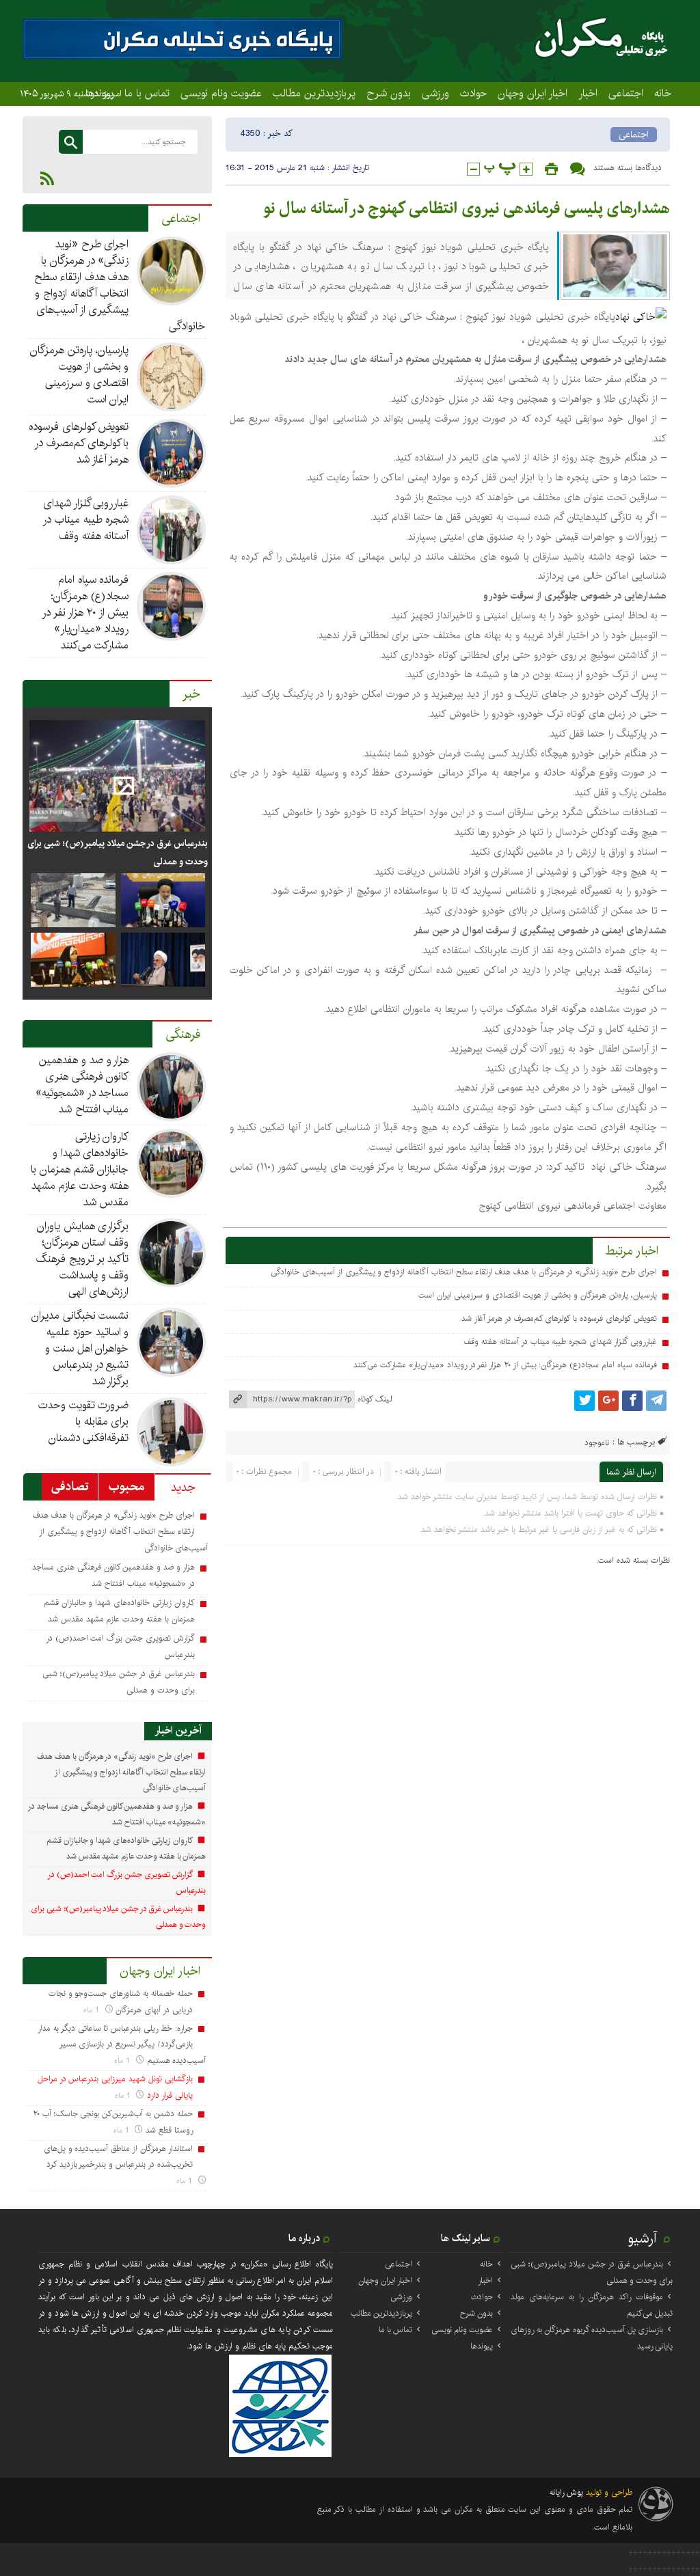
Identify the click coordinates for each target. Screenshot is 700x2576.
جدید (183, 1488)
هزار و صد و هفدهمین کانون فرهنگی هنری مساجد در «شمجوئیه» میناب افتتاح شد (82, 1085)
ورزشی (435, 93)
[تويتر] (584, 1401)
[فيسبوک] (632, 1401)
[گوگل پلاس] (608, 1401)
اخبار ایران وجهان (533, 93)
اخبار (588, 93)
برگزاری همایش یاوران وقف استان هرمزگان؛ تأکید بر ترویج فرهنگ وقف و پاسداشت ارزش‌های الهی (82, 1259)
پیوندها (482, 2346)
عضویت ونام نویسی (221, 93)
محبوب (126, 1487)
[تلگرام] (656, 1401)
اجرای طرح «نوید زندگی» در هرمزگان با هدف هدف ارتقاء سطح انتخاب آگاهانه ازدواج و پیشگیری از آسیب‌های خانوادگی (463, 1272)
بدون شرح (389, 93)
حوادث (473, 93)
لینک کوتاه (375, 1399)
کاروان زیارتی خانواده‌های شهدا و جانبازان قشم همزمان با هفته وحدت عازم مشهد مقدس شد (80, 1169)
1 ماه (93, 2010)
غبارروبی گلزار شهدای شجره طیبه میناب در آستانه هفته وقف (560, 1342)
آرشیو (643, 2238)
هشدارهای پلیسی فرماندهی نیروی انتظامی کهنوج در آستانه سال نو (467, 208)
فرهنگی (183, 1034)
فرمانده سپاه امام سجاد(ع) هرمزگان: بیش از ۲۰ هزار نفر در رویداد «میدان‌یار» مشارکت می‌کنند (505, 1365)
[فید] (47, 178)
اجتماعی (626, 93)
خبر (191, 694)
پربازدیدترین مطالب (314, 93)
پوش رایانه (566, 2492)
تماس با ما (147, 93)
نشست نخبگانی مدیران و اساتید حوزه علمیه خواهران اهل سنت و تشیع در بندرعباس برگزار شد (80, 1348)
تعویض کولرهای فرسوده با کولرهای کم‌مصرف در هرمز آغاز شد (559, 1318)
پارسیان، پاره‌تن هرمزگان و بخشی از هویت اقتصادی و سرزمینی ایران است (538, 1295)
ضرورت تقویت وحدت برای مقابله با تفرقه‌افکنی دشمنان (84, 1422)
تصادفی (70, 1487)
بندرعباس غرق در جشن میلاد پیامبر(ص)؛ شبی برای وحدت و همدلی (118, 852)
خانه (663, 93)
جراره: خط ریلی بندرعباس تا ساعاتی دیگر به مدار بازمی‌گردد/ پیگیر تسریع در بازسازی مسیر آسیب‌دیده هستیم (122, 2044)
